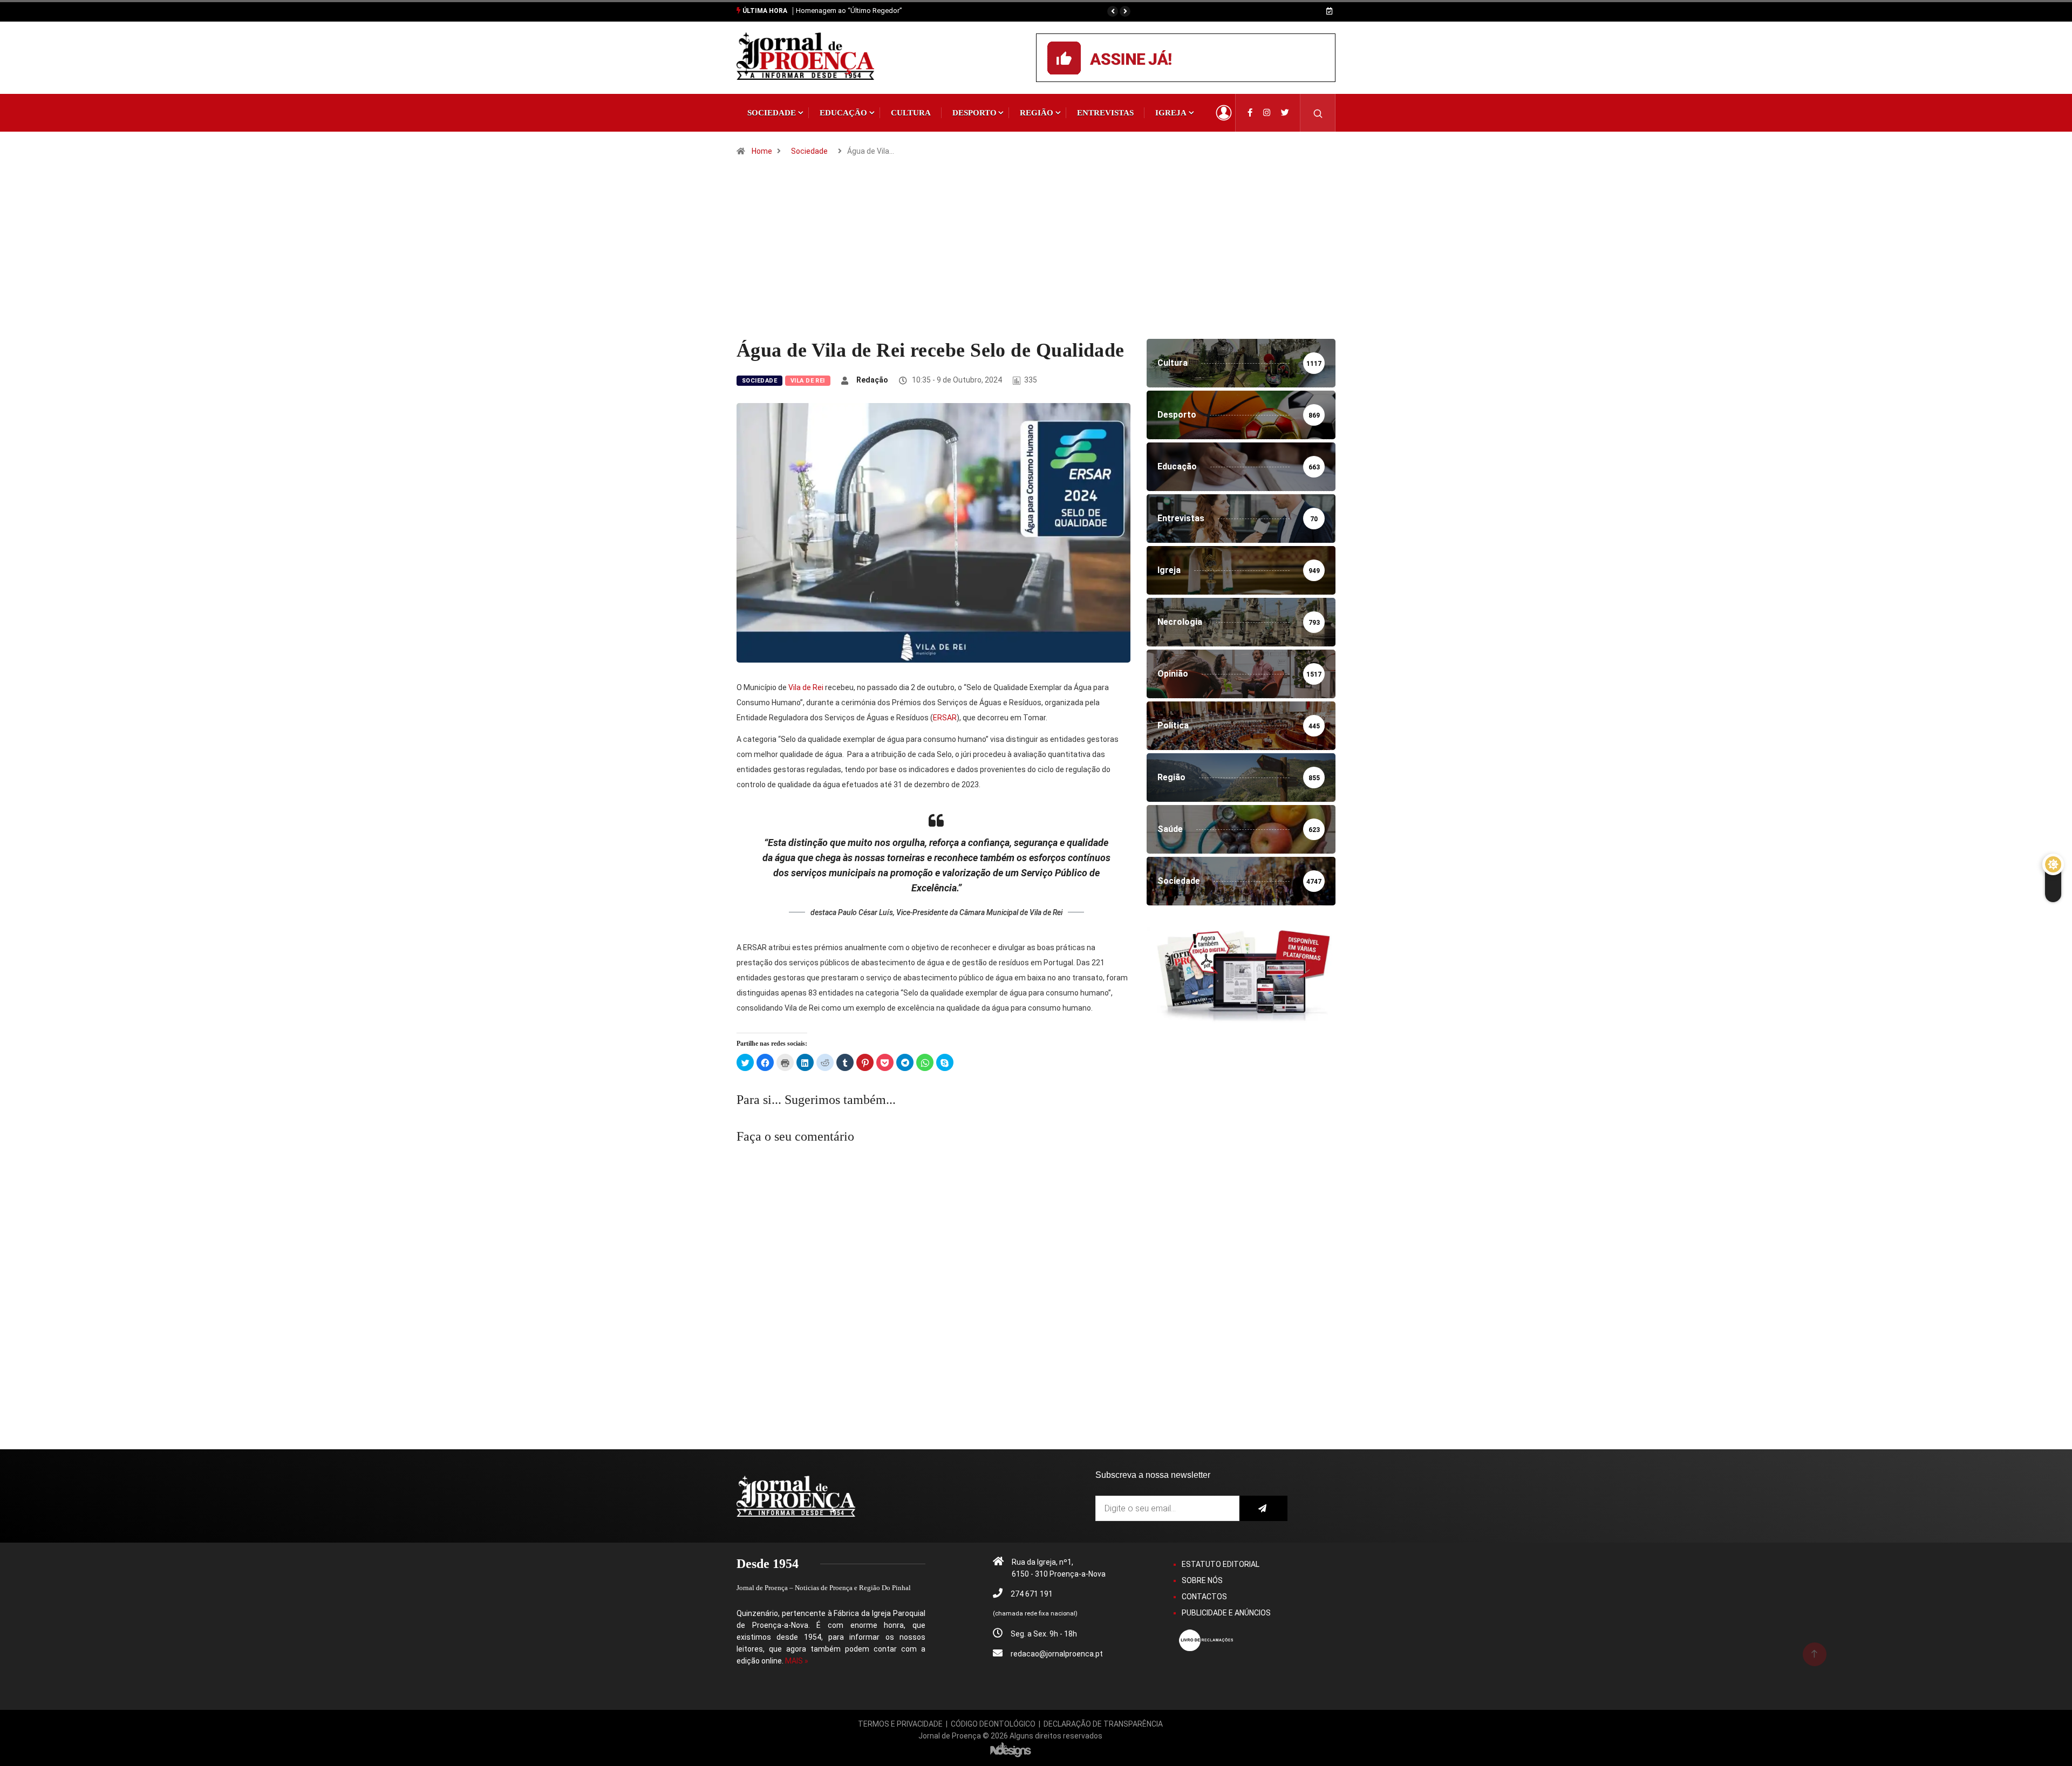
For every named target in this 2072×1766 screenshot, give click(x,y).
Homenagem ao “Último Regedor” (849, 11)
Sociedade (772, 113)
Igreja (1171, 113)
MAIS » (797, 1661)
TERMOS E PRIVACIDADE (900, 1724)
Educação (843, 113)
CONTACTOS (1204, 1597)
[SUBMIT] (1263, 1508)
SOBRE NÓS (1202, 1580)
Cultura (911, 113)
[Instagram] (1267, 113)
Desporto (974, 113)
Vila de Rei (808, 381)
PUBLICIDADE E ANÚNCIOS (1226, 1613)
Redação (872, 380)
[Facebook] (1250, 113)
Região (1037, 113)
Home (762, 151)
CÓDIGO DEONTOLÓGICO (993, 1724)
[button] (1113, 11)
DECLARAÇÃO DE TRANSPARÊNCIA (1103, 1724)
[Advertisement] (1036, 258)
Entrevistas (1105, 113)
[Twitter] (1285, 113)
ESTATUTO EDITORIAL (1221, 1564)
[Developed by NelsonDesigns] (1011, 1749)
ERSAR (945, 718)
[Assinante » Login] (1224, 113)
